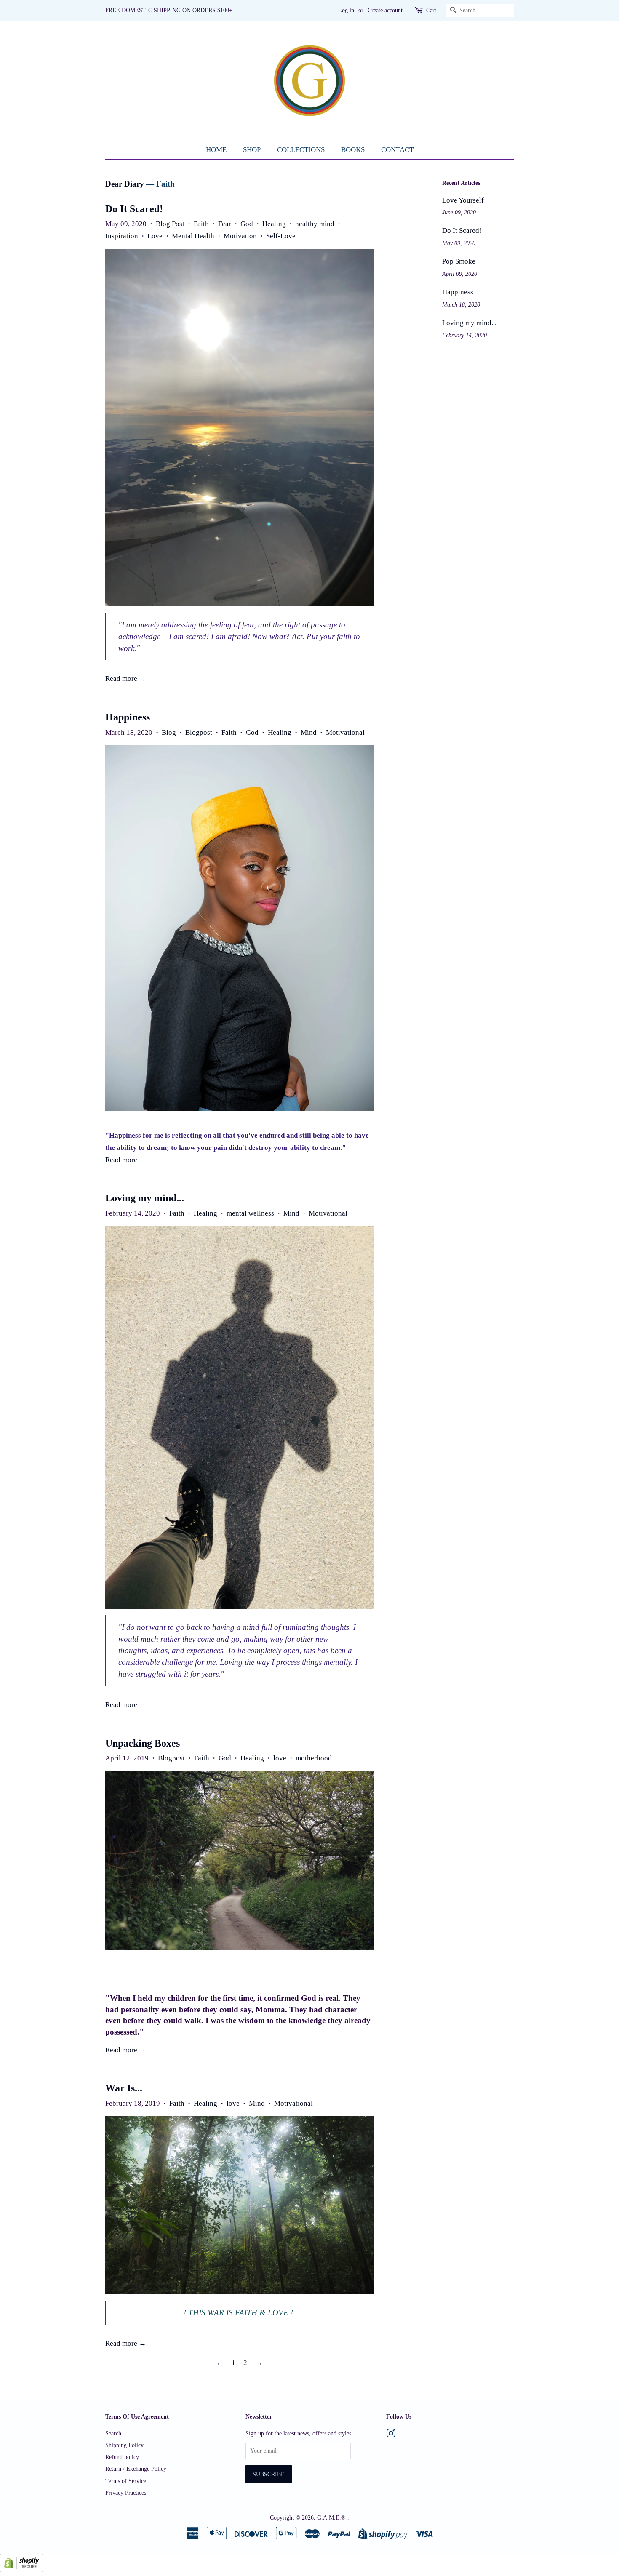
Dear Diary (125, 184)
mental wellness (250, 1213)
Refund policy (122, 2457)
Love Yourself (463, 200)
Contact (397, 150)
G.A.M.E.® (332, 2517)
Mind (309, 732)
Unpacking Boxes (143, 1743)
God (247, 224)
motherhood (314, 1758)
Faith (201, 224)
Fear (225, 224)
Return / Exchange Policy (136, 2469)
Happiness (128, 717)
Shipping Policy (124, 2445)
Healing (274, 224)
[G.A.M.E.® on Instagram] (391, 2435)
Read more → (126, 679)
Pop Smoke (459, 261)
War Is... (124, 2088)
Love (155, 236)
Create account (385, 10)
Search (113, 2433)
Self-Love (281, 236)
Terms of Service (126, 2481)
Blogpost (199, 732)
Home (216, 150)
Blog (169, 732)
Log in (346, 10)
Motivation (240, 236)
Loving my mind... (145, 1198)
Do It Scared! (134, 209)
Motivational (345, 732)
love (280, 1758)
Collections (301, 150)
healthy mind (315, 224)
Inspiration (122, 236)
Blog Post (170, 224)
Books (353, 150)
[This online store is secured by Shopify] (21, 2570)
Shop (252, 150)
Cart (431, 10)
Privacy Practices (126, 2493)
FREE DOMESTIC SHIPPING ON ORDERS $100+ (169, 10)
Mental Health (193, 236)
